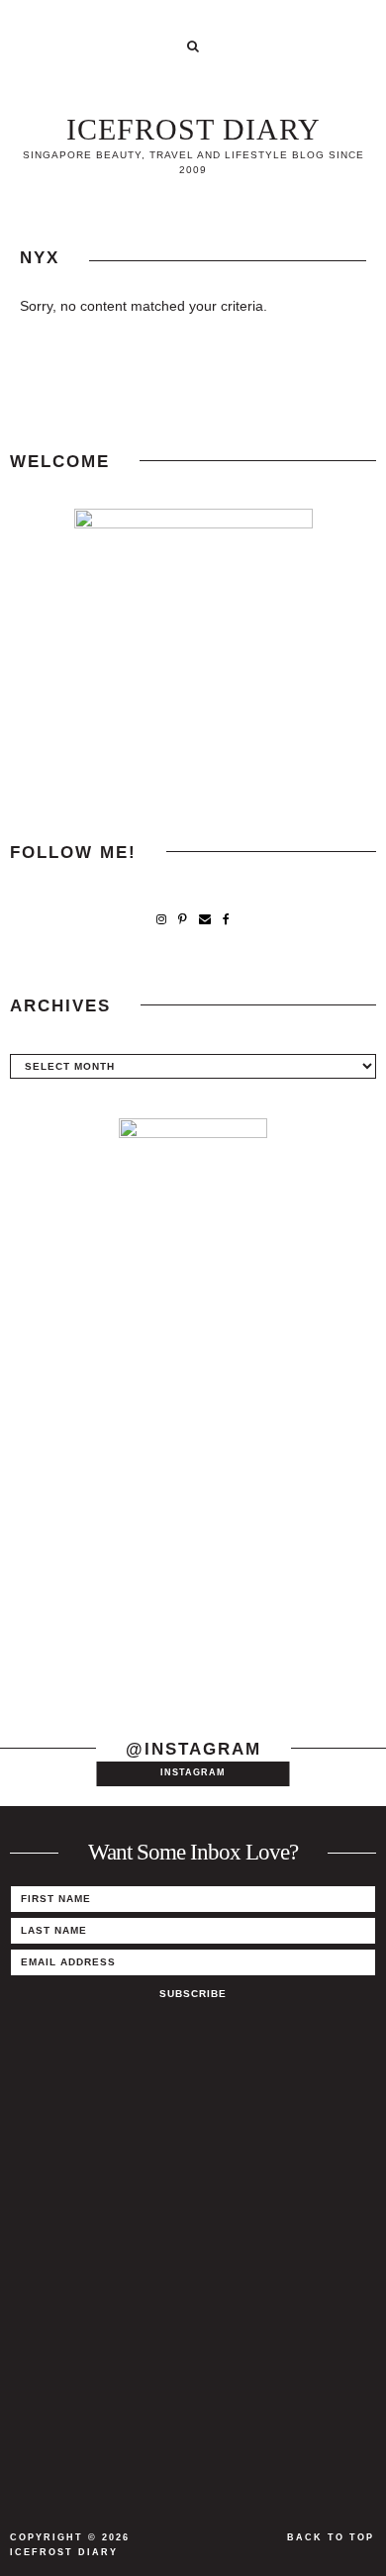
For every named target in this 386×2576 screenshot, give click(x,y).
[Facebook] (226, 920)
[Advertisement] (193, 1499)
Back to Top (331, 2537)
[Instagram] (161, 920)
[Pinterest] (183, 920)
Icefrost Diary (193, 129)
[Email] (205, 920)
